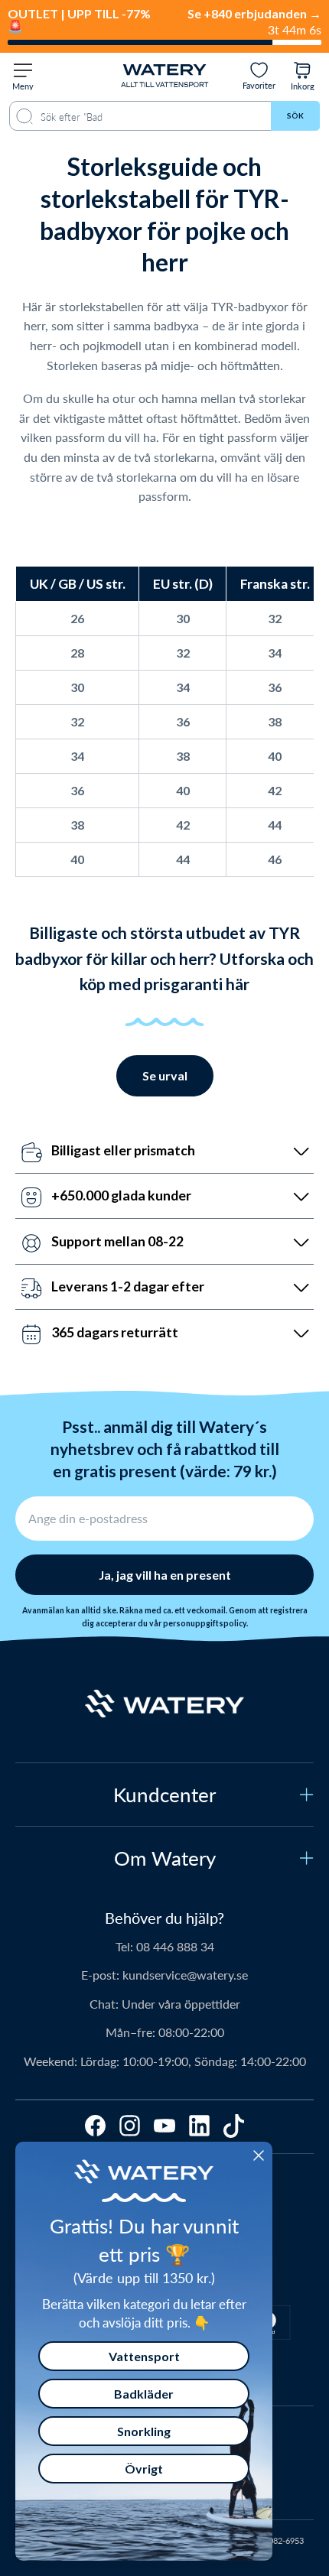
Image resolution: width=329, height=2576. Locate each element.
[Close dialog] (259, 2155)
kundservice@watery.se (185, 1975)
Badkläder (144, 2394)
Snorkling (144, 2431)
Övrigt (144, 2469)
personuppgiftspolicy (205, 1623)
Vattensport (144, 2356)
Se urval (165, 1075)
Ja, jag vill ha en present (165, 1575)
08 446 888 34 (175, 1946)
